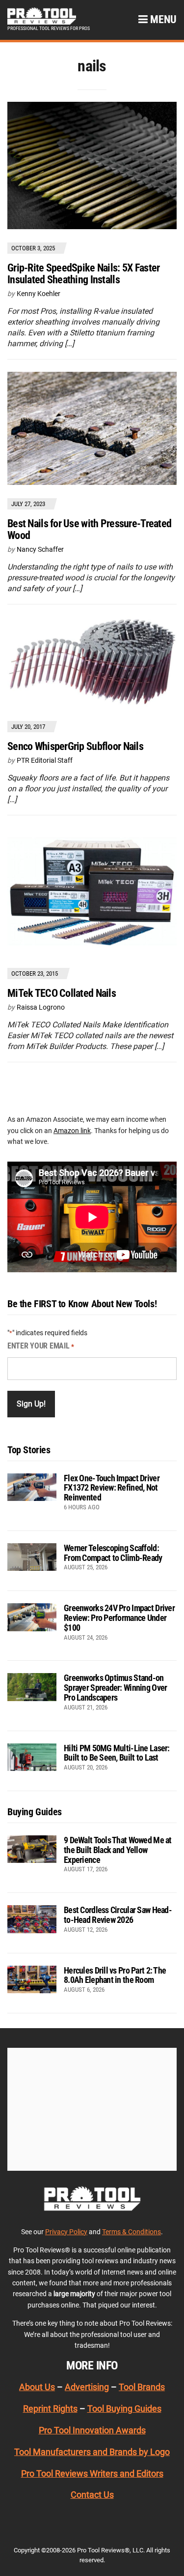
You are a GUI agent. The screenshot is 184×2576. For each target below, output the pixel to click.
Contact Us (92, 2495)
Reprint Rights (50, 2409)
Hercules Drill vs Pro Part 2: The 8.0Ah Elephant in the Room (115, 1975)
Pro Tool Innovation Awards (92, 2430)
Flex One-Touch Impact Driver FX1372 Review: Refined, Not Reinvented (112, 1488)
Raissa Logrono (41, 1007)
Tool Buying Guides (124, 2409)
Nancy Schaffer (40, 549)
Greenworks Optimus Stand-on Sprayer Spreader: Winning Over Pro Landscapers (115, 1688)
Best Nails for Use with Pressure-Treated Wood (89, 529)
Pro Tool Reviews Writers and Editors (92, 2473)
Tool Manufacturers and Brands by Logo (92, 2452)
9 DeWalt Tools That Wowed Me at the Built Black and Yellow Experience (118, 1850)
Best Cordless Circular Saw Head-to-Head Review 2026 (118, 1915)
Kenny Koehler (39, 294)
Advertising (87, 2387)
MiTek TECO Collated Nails (62, 993)
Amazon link (72, 1131)
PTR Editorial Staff (45, 760)
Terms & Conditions (131, 2231)
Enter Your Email (41, 1346)
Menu (162, 19)
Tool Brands (142, 2387)
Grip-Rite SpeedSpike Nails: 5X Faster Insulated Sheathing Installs (83, 274)
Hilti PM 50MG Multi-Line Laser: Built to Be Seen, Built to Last (117, 1753)
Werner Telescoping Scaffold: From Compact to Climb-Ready (113, 1553)
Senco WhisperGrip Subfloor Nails (75, 746)
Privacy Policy (66, 2231)
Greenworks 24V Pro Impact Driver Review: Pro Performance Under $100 (119, 1618)
